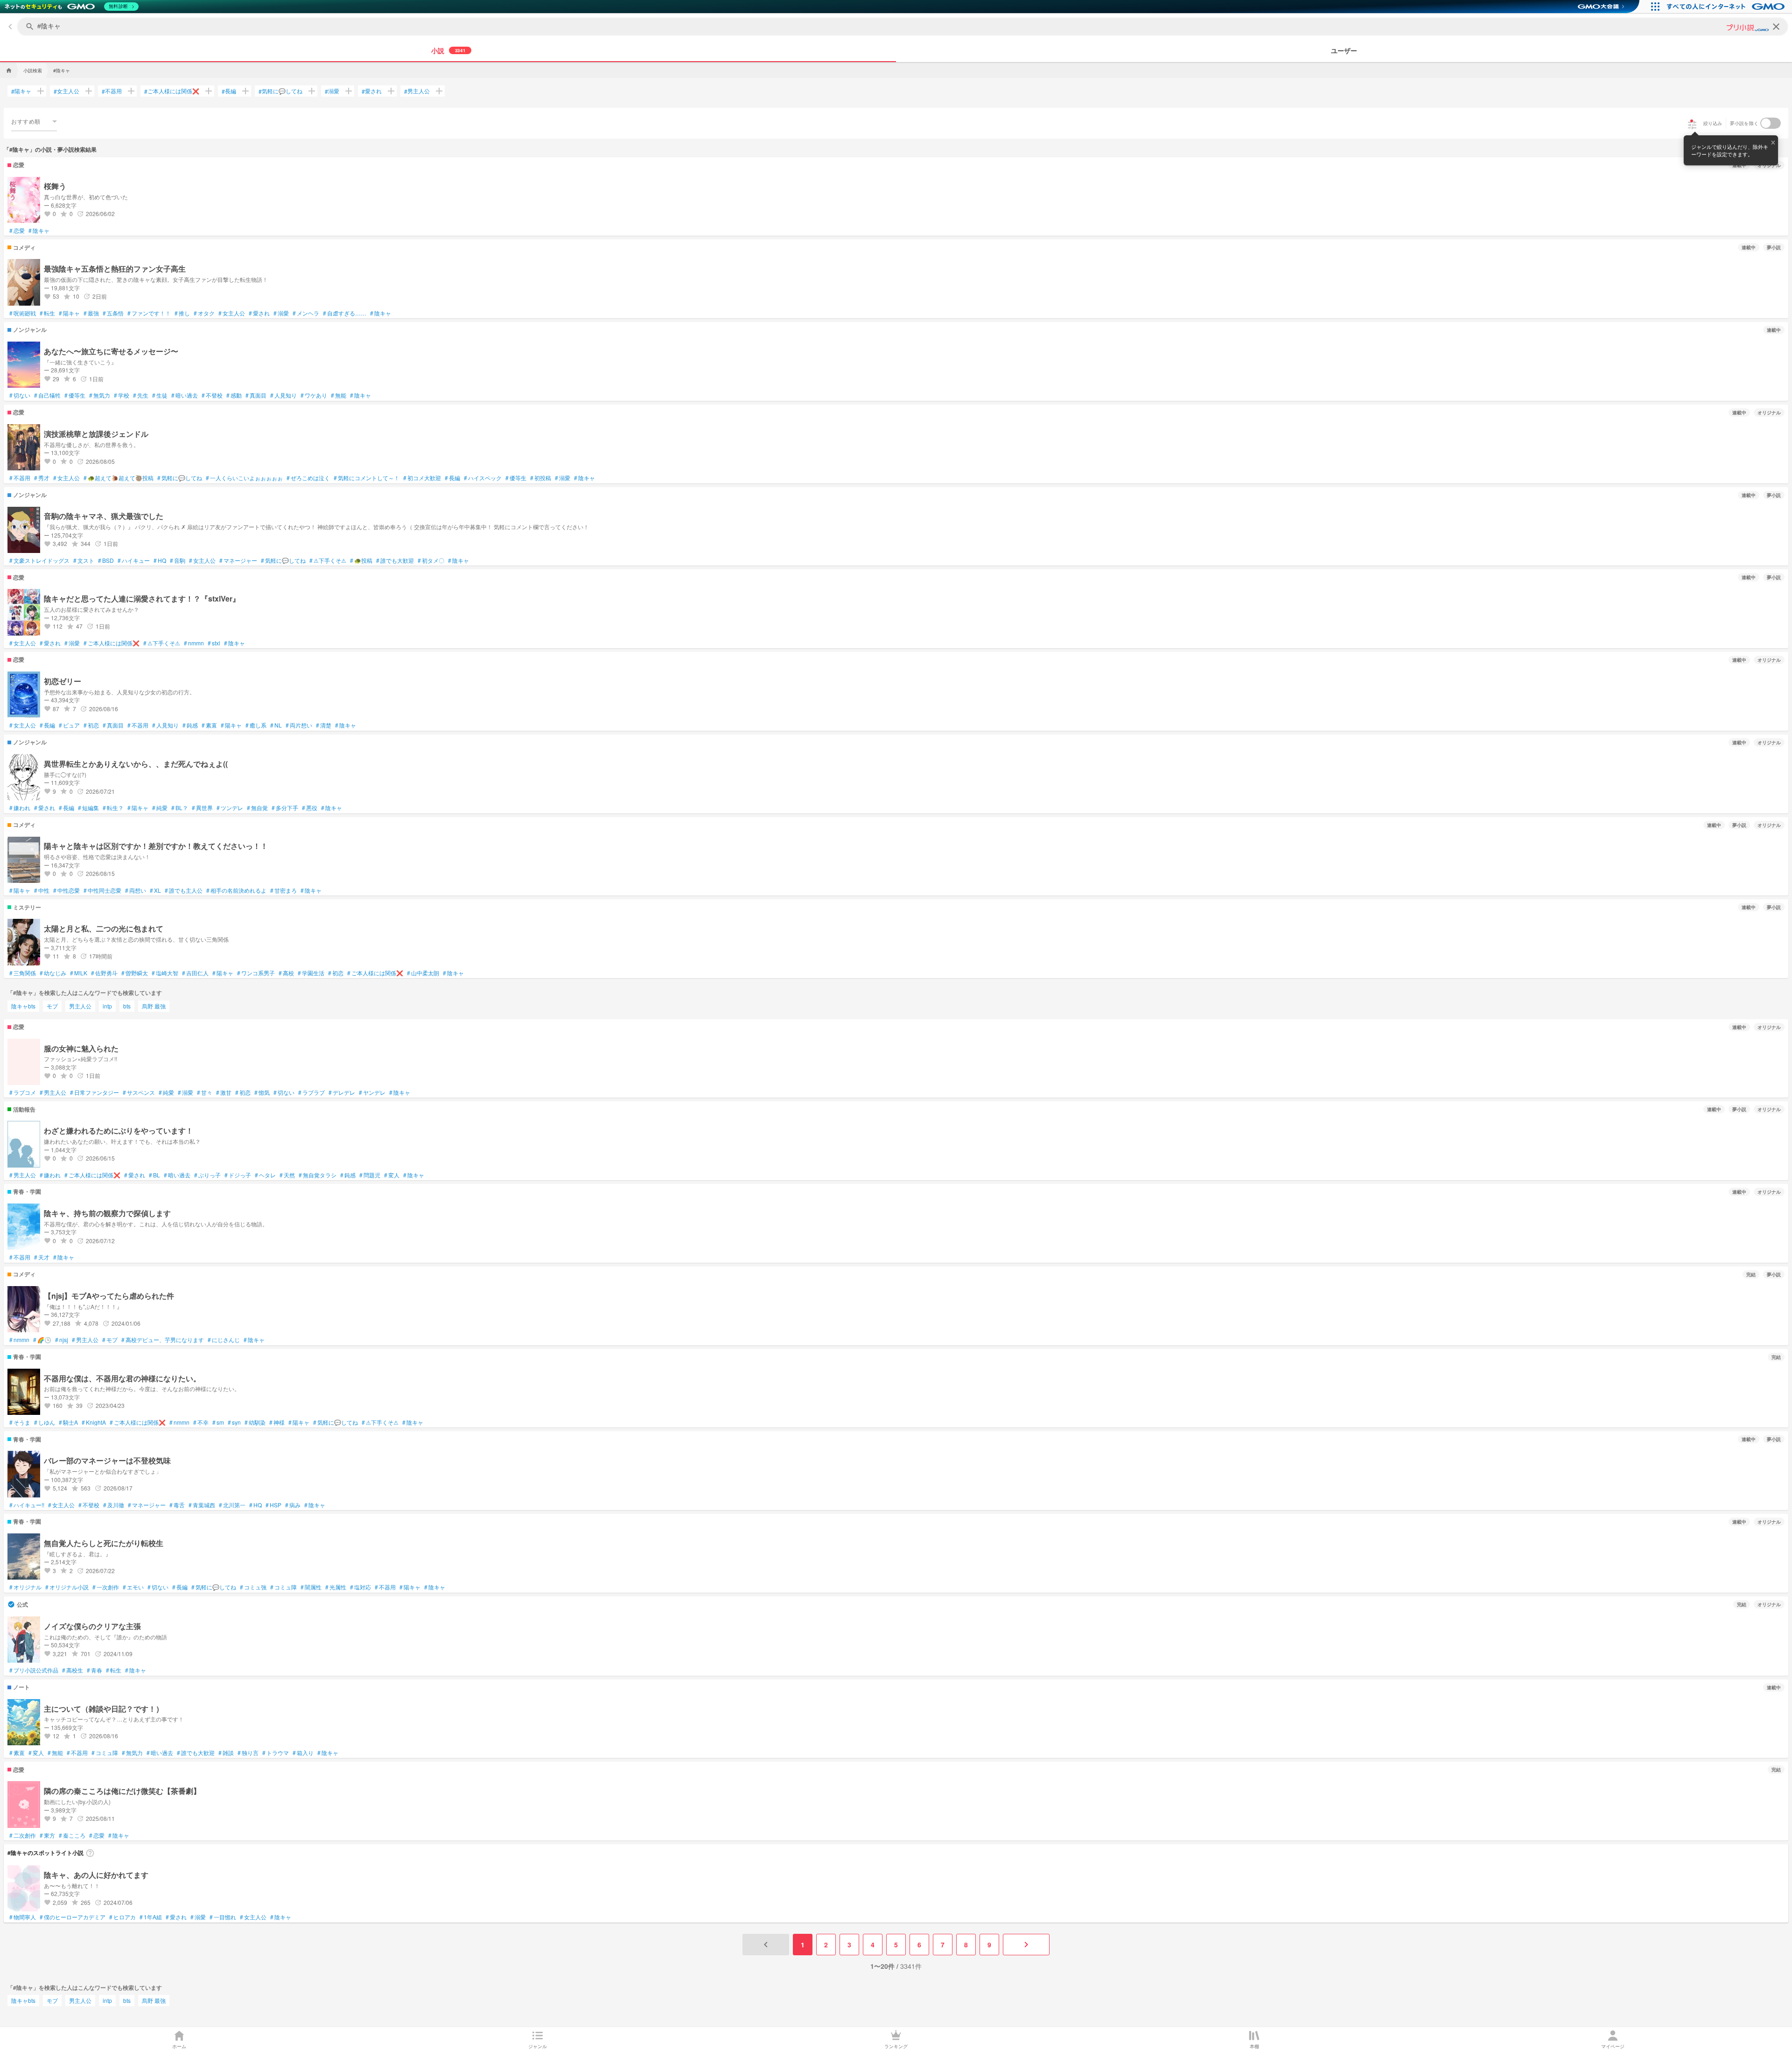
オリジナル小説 (67, 1587)
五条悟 (113, 313)
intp (107, 1006)
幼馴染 (255, 1422)
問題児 (370, 1175)
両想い (136, 890)
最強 (91, 313)
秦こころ (72, 1835)
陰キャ (39, 231)
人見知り (283, 395)
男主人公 (417, 91)
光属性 (336, 1587)
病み (293, 1505)
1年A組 (151, 1917)
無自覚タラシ (318, 1175)
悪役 (310, 808)
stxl (214, 643)
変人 (392, 1175)
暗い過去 (185, 395)
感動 (234, 395)
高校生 (73, 1670)
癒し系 (256, 725)
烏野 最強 (154, 1006)
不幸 (201, 1422)
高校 (286, 973)
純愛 (160, 808)
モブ (52, 1006)
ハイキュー (134, 560)
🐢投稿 (361, 560)
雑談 (226, 1753)
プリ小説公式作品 (34, 1670)
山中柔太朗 (423, 973)
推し (182, 313)
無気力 (100, 395)
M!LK (79, 973)
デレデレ (342, 1092)
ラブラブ (311, 1092)
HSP (273, 1505)
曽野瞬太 (135, 973)
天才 (42, 1257)
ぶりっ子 (207, 1175)
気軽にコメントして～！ (367, 478)
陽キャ (21, 91)
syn (234, 1422)
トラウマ (276, 1753)
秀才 (42, 478)
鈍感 (190, 725)
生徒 (160, 395)
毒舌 (177, 1505)
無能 (339, 395)
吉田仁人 (195, 973)
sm (218, 1422)
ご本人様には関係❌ (172, 91)
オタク (204, 313)
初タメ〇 (431, 560)
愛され (372, 91)
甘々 (205, 1092)
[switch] (1771, 123)
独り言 (248, 1753)
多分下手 (285, 808)
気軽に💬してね (280, 91)
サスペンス (139, 1092)
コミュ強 (253, 1587)
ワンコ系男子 (256, 973)
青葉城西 (202, 1505)
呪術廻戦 (23, 313)
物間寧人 (23, 1917)
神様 (277, 1422)
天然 (287, 1175)
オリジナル (25, 1587)
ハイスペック (483, 478)
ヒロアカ (122, 1917)
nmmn (194, 643)
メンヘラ (306, 313)
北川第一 (232, 1505)
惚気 (262, 1092)
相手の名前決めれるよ (236, 890)
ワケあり (314, 395)
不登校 (212, 395)
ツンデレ (230, 808)
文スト (84, 560)
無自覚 (257, 808)
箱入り (303, 1753)
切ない (20, 395)
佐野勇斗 (104, 973)
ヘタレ (265, 1175)
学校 (122, 395)
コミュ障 (283, 1587)
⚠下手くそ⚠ (328, 560)
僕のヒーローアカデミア (73, 1917)
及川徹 (114, 1505)
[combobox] (34, 121)
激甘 (224, 1092)
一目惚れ (223, 1917)
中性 (42, 890)
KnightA (94, 1422)
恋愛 (17, 231)
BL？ (180, 808)
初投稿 (541, 478)
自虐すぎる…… (345, 313)
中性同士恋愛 (102, 890)
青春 (94, 1670)
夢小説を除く (1744, 123)
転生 (47, 313)
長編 (229, 91)
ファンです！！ (149, 313)
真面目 (256, 395)
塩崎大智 (165, 973)
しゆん (45, 1422)
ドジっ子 (238, 1175)
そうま (20, 1422)
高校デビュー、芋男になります (163, 1340)
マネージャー (238, 560)
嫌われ (20, 808)
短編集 (88, 808)
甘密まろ (283, 890)
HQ (160, 560)
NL (276, 725)
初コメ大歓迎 (422, 478)
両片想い (299, 725)
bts (127, 1006)
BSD (106, 560)
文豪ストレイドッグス (39, 560)
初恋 (91, 725)
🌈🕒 (42, 1340)
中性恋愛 (66, 890)
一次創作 (106, 1587)
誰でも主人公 (184, 890)
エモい (133, 1587)
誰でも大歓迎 (395, 560)
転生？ (113, 808)
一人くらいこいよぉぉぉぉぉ (244, 478)
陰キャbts (23, 1006)
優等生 (75, 395)
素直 (209, 725)
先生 (141, 395)
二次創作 (23, 1835)
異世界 (202, 808)
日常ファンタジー (94, 1092)
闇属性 (311, 1587)
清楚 (324, 725)
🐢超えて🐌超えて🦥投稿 (119, 478)
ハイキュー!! (27, 1505)
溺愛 (332, 91)
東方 (47, 1835)
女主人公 (66, 91)
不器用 (112, 91)
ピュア (69, 725)
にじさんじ (224, 1340)
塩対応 (360, 1587)
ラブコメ (23, 1092)
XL (155, 890)
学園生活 (311, 973)
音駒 (178, 560)
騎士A (68, 1422)
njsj (62, 1340)
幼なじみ (53, 973)
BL (154, 1175)
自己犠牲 (47, 395)
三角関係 (23, 973)
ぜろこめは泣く (308, 478)
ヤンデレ (372, 1092)
